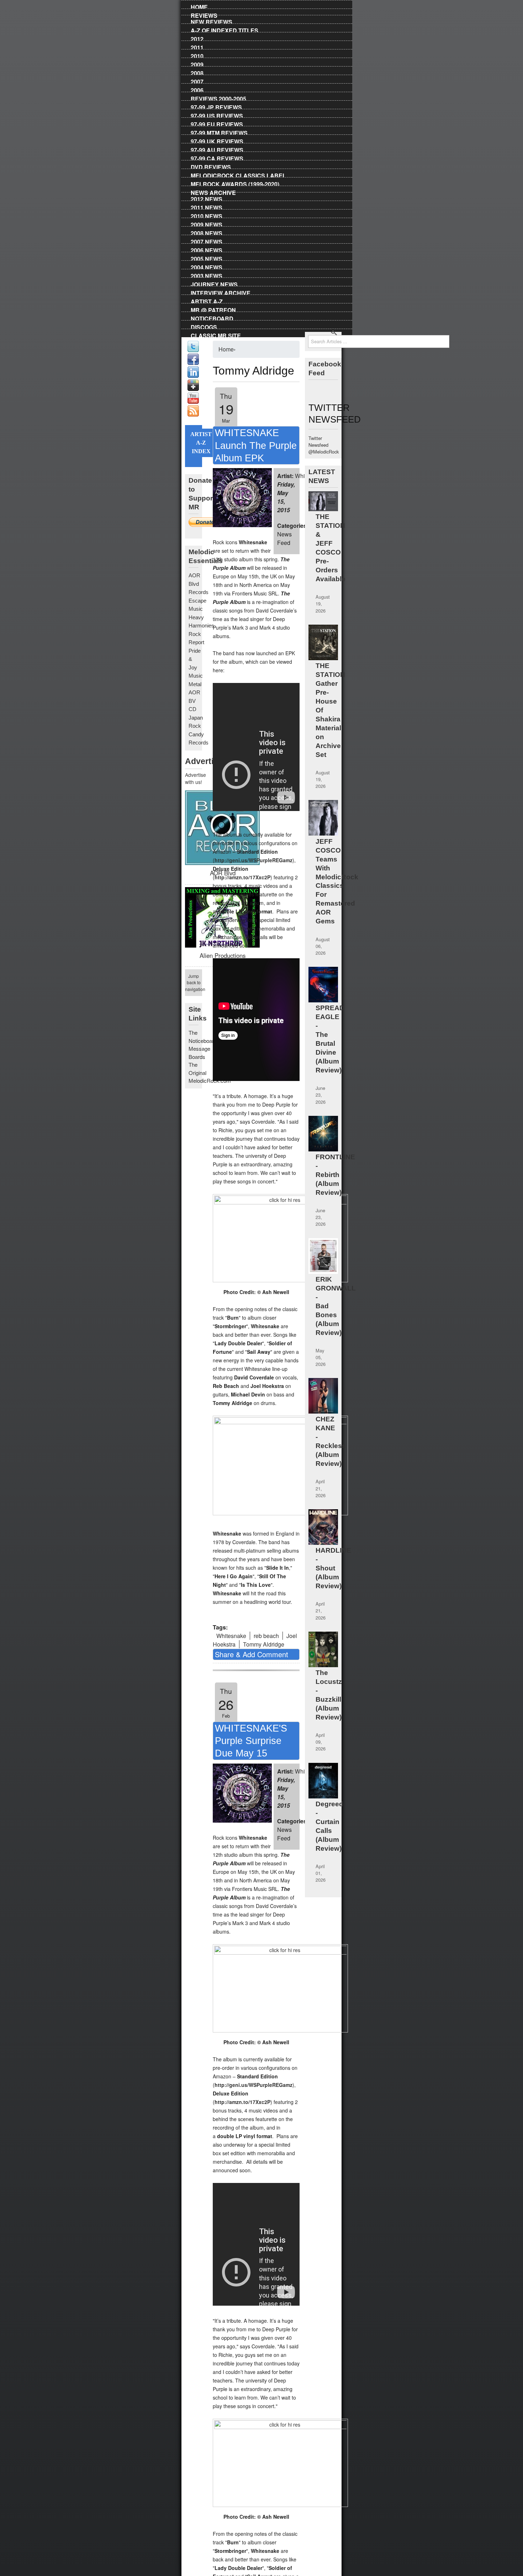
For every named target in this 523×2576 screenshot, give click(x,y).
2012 (197, 38)
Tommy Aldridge (264, 1644)
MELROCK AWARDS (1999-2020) (235, 183)
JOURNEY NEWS (214, 283)
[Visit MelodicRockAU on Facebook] (193, 363)
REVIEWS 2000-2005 (218, 97)
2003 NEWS (207, 275)
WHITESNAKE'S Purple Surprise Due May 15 (251, 1741)
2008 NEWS (207, 232)
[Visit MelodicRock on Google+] (193, 389)
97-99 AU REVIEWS (217, 149)
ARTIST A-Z (207, 300)
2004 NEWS (207, 266)
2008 (197, 72)
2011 (197, 46)
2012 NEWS (207, 198)
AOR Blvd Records (199, 584)
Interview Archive (221, 292)
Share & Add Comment (252, 1654)
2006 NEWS (207, 249)
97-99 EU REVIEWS (217, 123)
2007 (197, 80)
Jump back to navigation (194, 982)
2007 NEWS (207, 240)
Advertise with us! (194, 778)
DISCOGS (204, 326)
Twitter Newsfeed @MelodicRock (324, 445)
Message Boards (199, 1053)
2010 (197, 55)
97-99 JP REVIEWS (216, 106)
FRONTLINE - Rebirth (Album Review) (335, 1175)
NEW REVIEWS (212, 21)
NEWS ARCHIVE (213, 191)
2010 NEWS (207, 215)
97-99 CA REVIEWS (217, 157)
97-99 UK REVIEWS (217, 140)
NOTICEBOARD (212, 317)
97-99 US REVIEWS (217, 115)
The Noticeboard (203, 1037)
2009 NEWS (207, 223)
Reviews (204, 14)
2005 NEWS (207, 258)
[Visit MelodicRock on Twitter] (193, 350)
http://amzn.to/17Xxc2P (242, 877)
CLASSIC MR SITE (216, 334)
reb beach (266, 1636)
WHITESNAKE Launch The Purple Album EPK (256, 445)
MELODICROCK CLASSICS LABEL (238, 174)
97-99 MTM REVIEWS (219, 132)
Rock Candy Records (199, 734)
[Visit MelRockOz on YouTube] (193, 402)
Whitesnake (231, 1636)
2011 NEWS (207, 206)
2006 (197, 89)
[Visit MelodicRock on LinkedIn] (193, 376)
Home (199, 6)
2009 (197, 63)
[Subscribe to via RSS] (193, 415)
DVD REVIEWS (211, 166)
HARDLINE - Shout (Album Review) (333, 1568)
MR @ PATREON (213, 309)
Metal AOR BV (195, 693)
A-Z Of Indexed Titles (224, 29)
